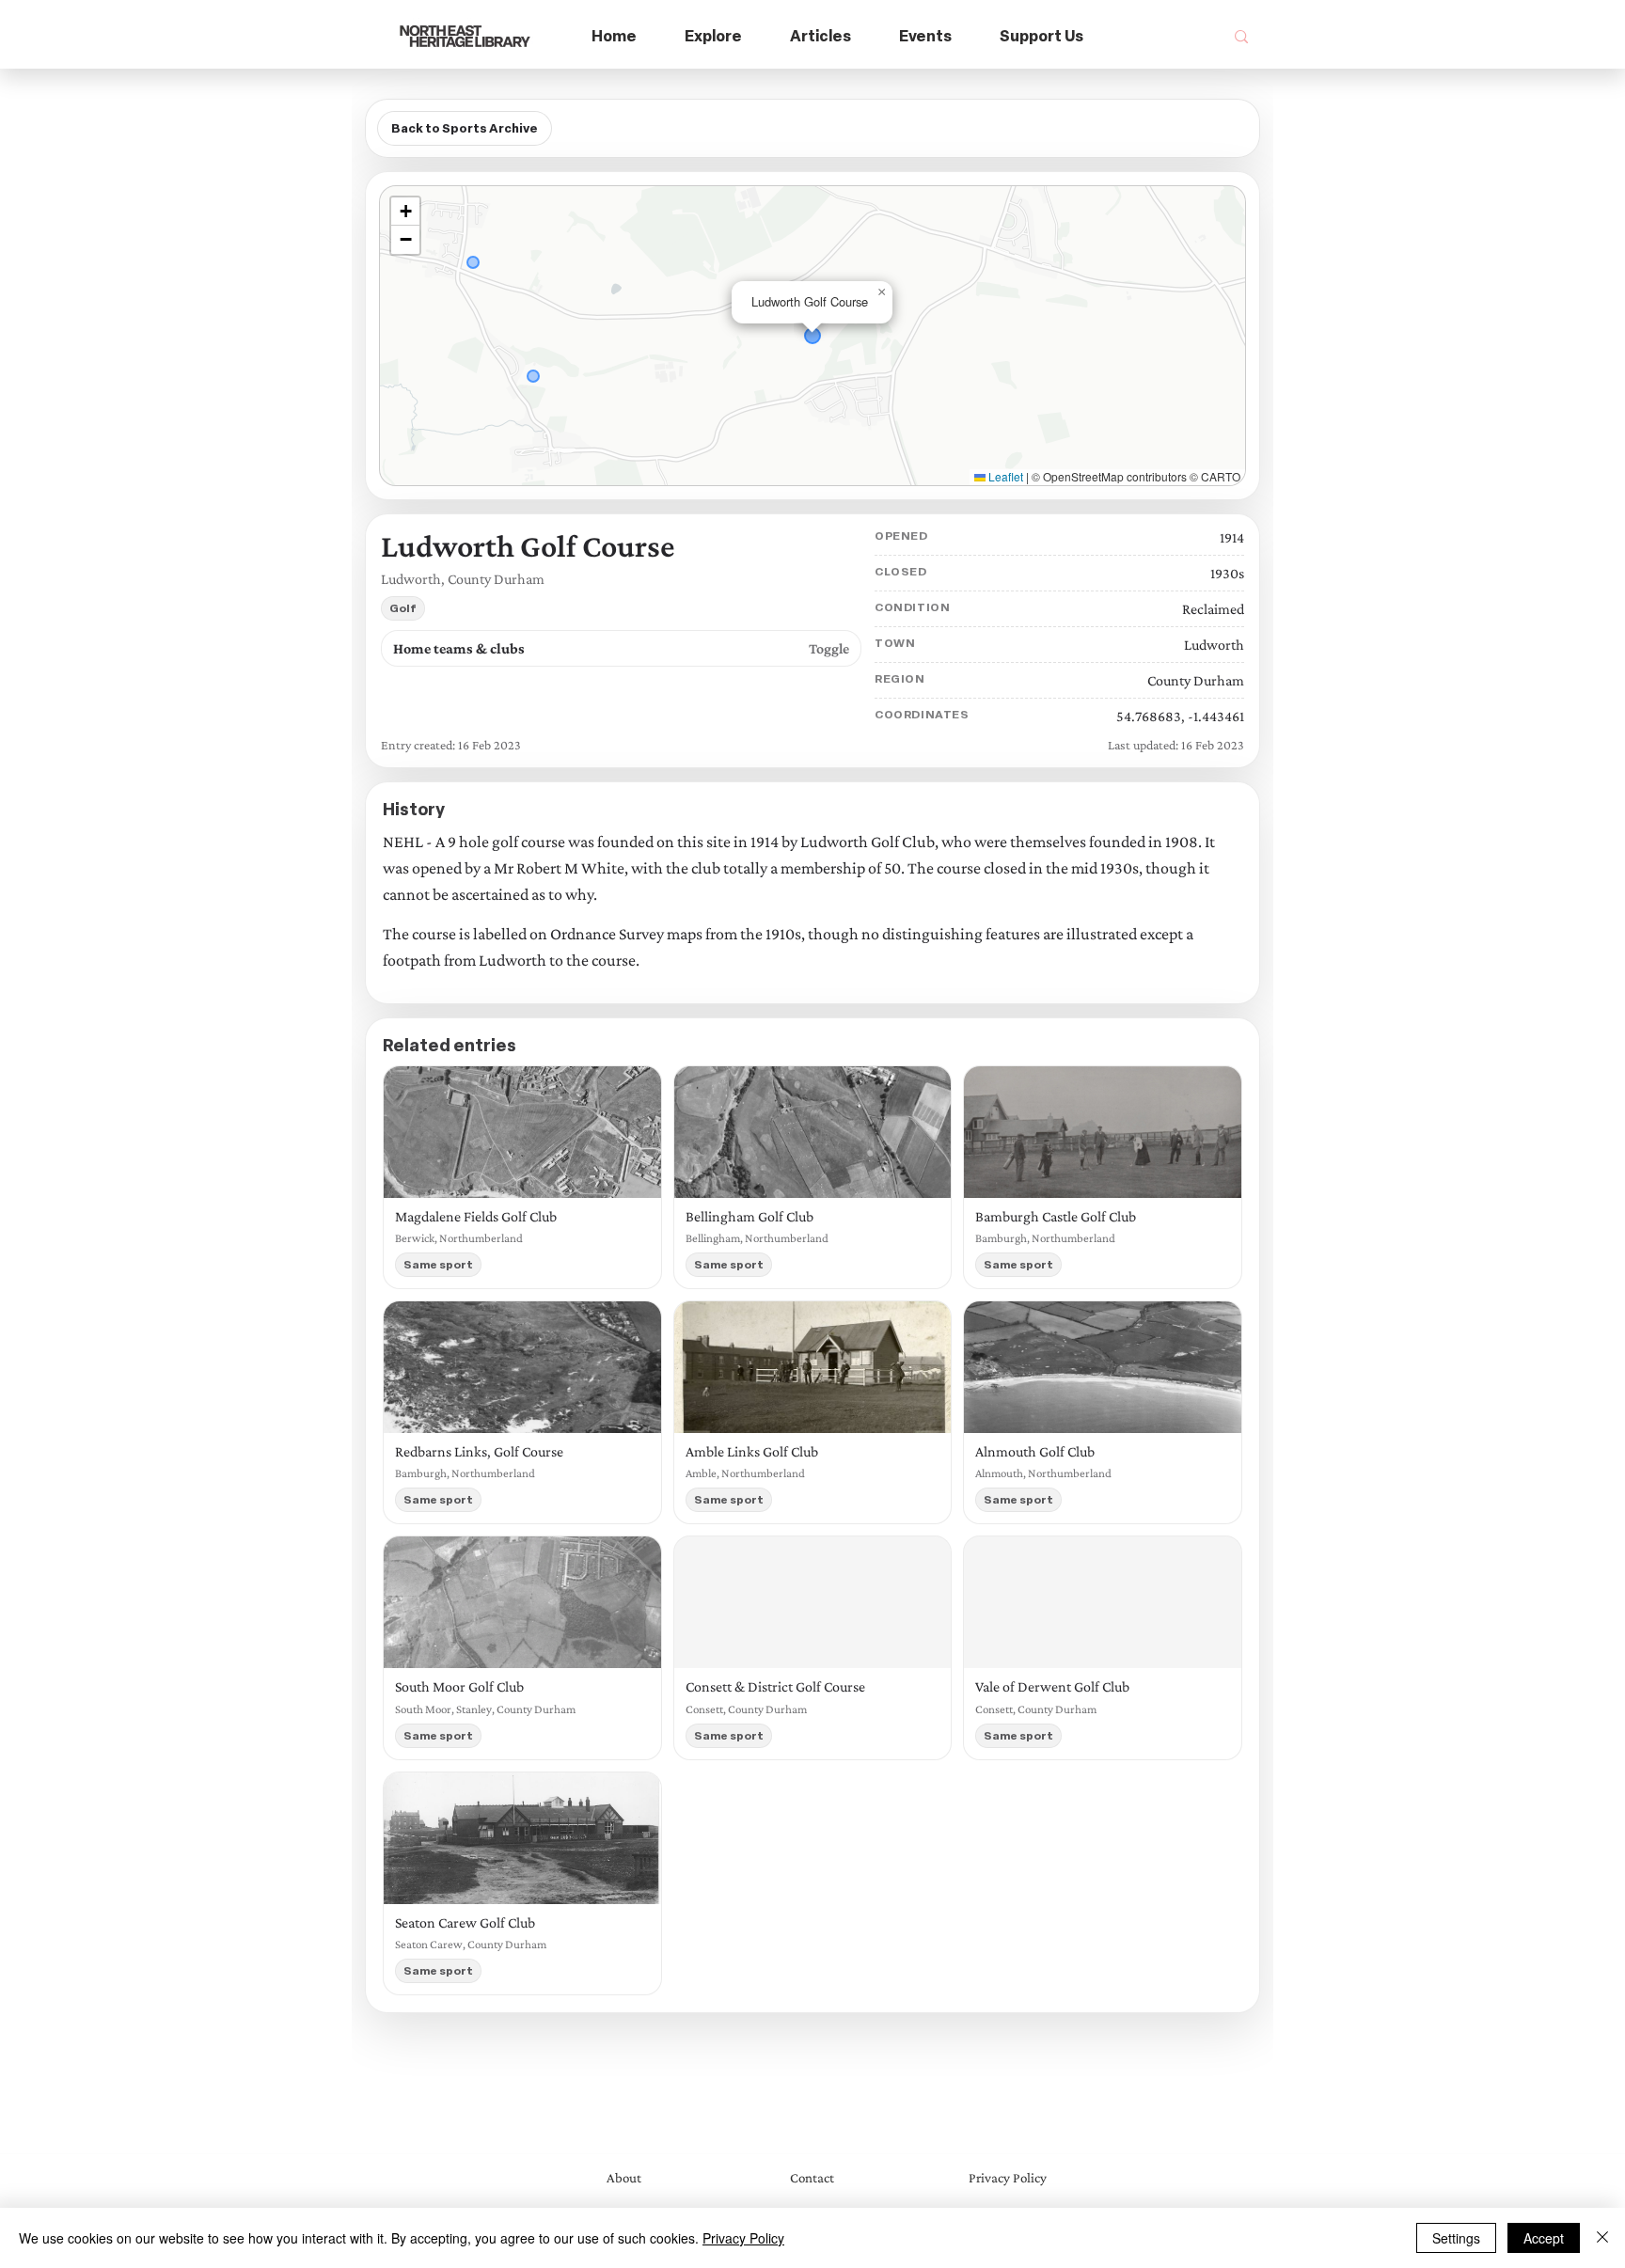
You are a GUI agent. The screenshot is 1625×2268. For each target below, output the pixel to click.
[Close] (1602, 2238)
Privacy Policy (743, 2238)
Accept (1544, 2238)
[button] (714, 37)
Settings (1456, 2238)
